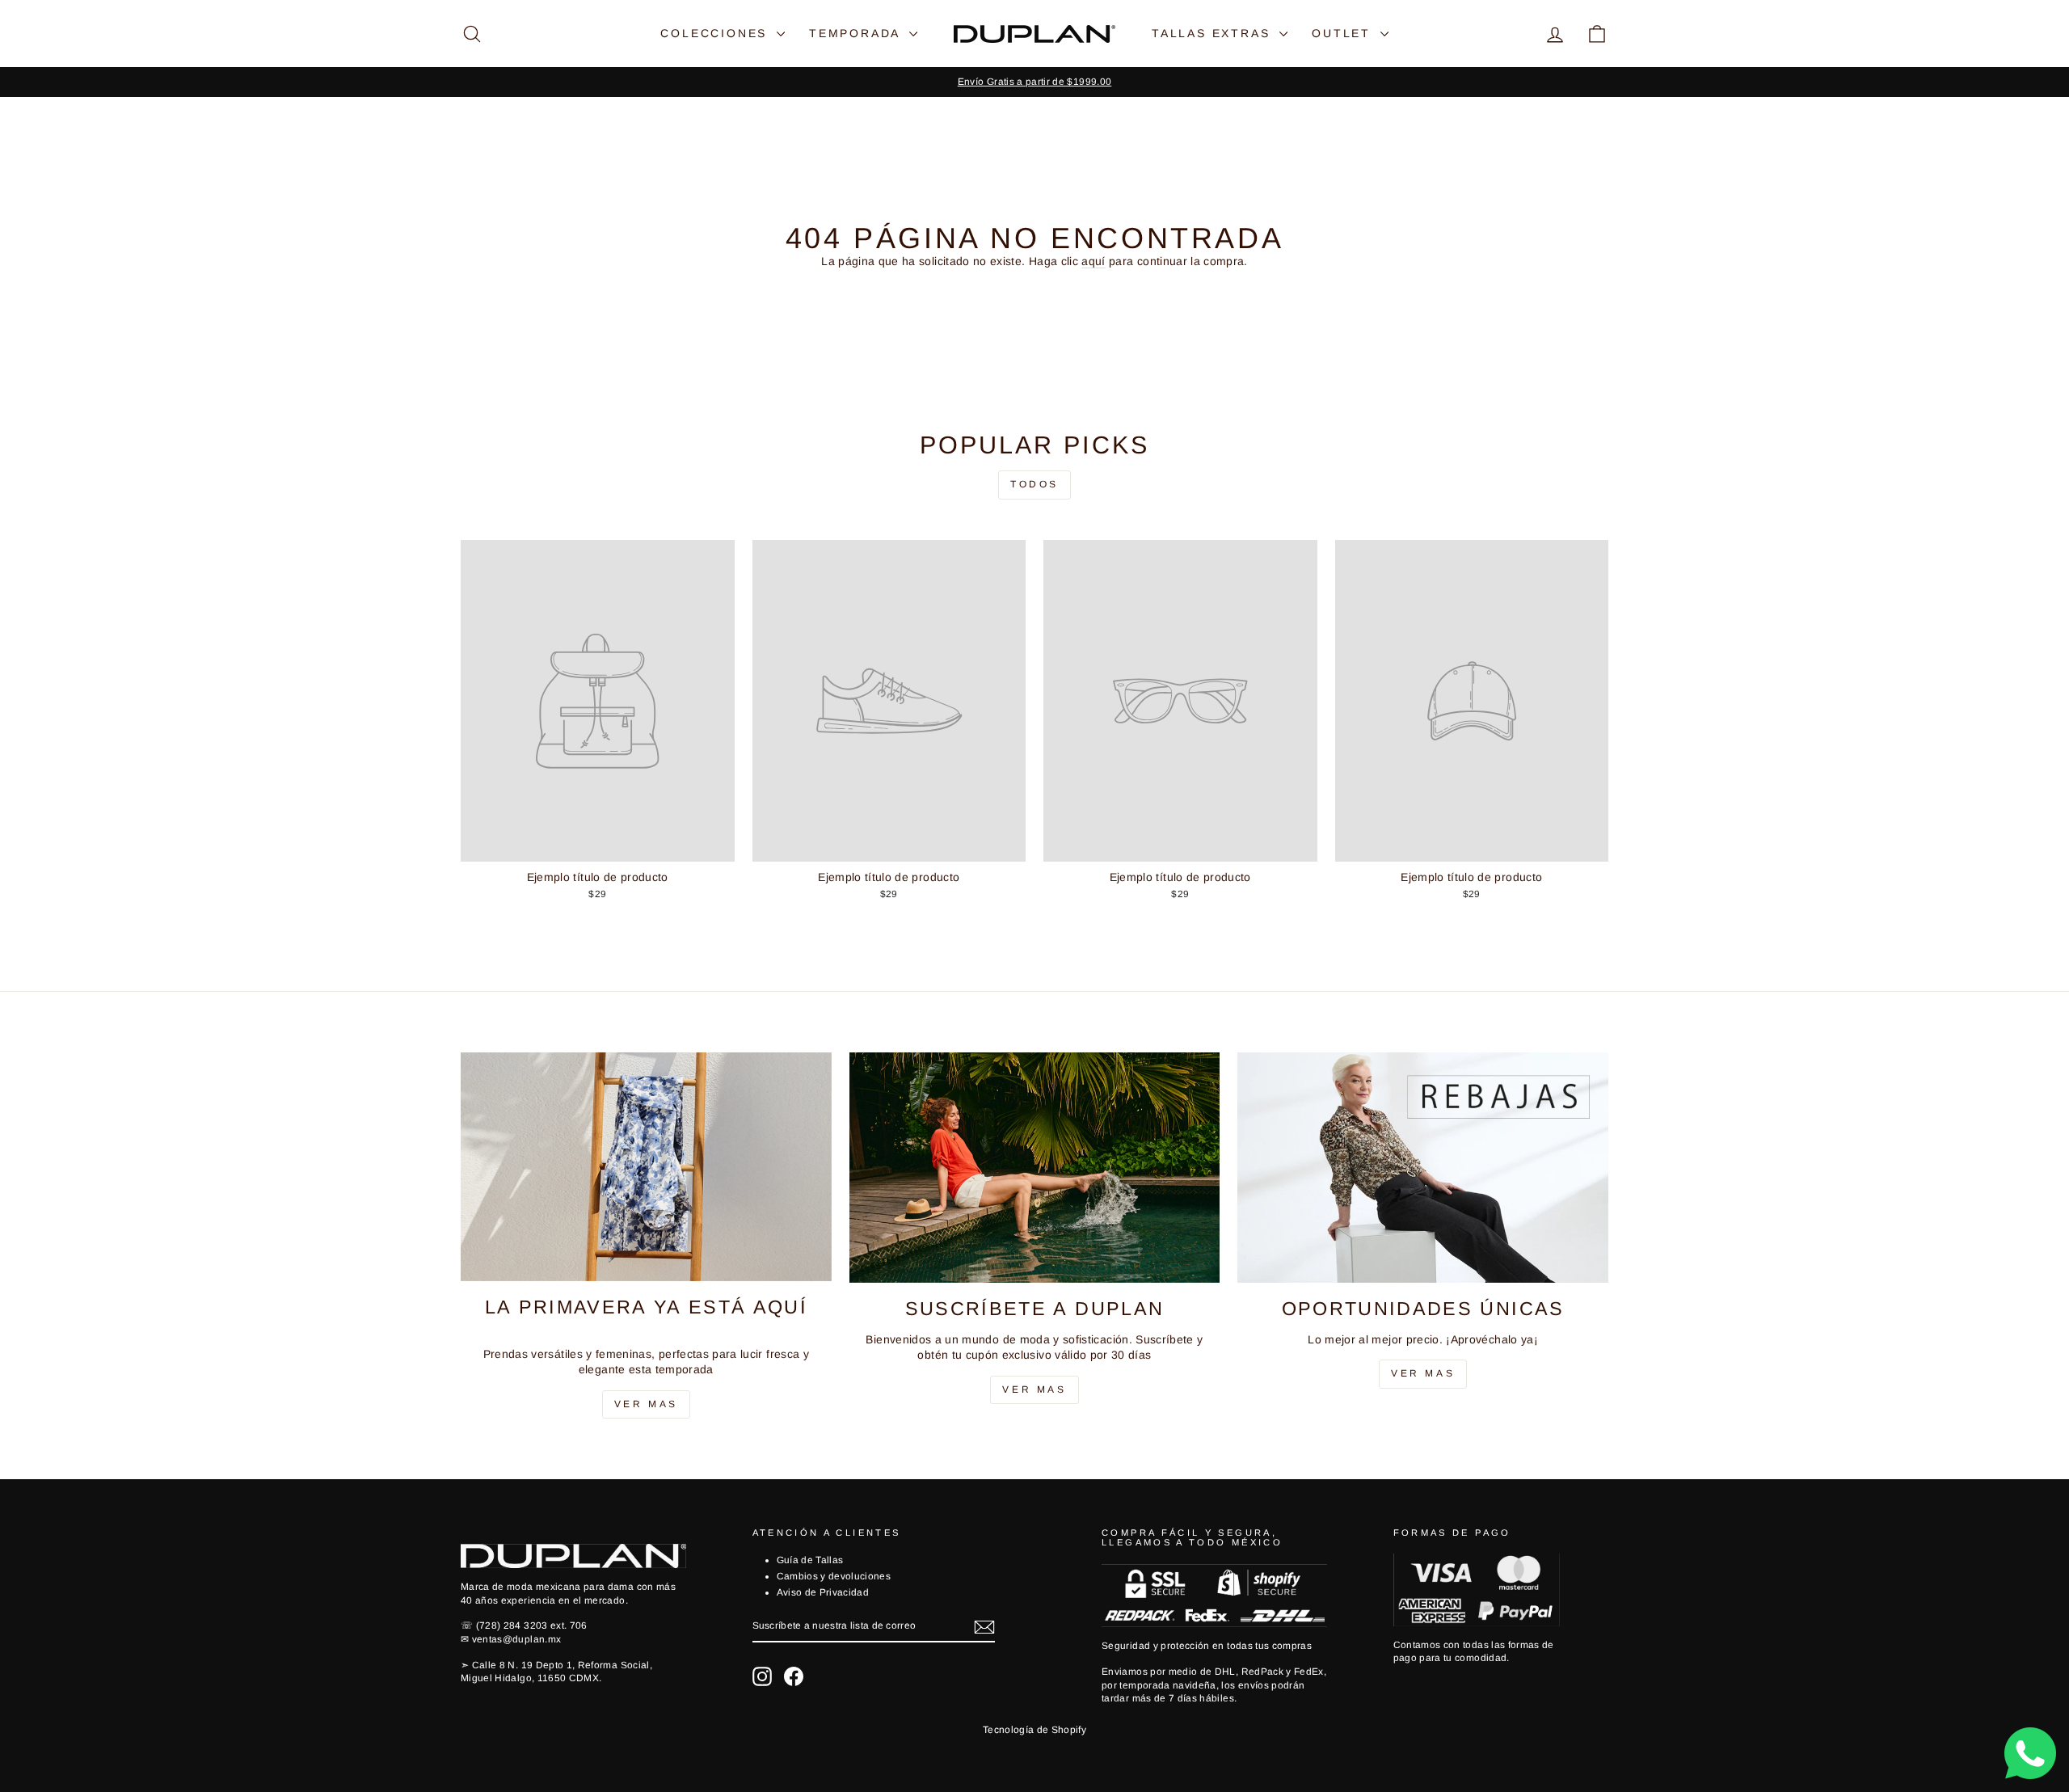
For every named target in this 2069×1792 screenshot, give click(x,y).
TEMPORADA (857, 33)
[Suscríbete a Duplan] (1035, 1168)
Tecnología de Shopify (1034, 1730)
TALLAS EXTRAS (1214, 33)
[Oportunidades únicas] (1423, 1168)
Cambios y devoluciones (834, 1576)
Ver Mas (646, 1404)
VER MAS (1034, 1389)
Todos (1034, 484)
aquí (1093, 261)
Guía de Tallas (810, 1560)
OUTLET (1344, 33)
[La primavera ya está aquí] (646, 1167)
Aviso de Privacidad (823, 1592)
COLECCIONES (716, 33)
